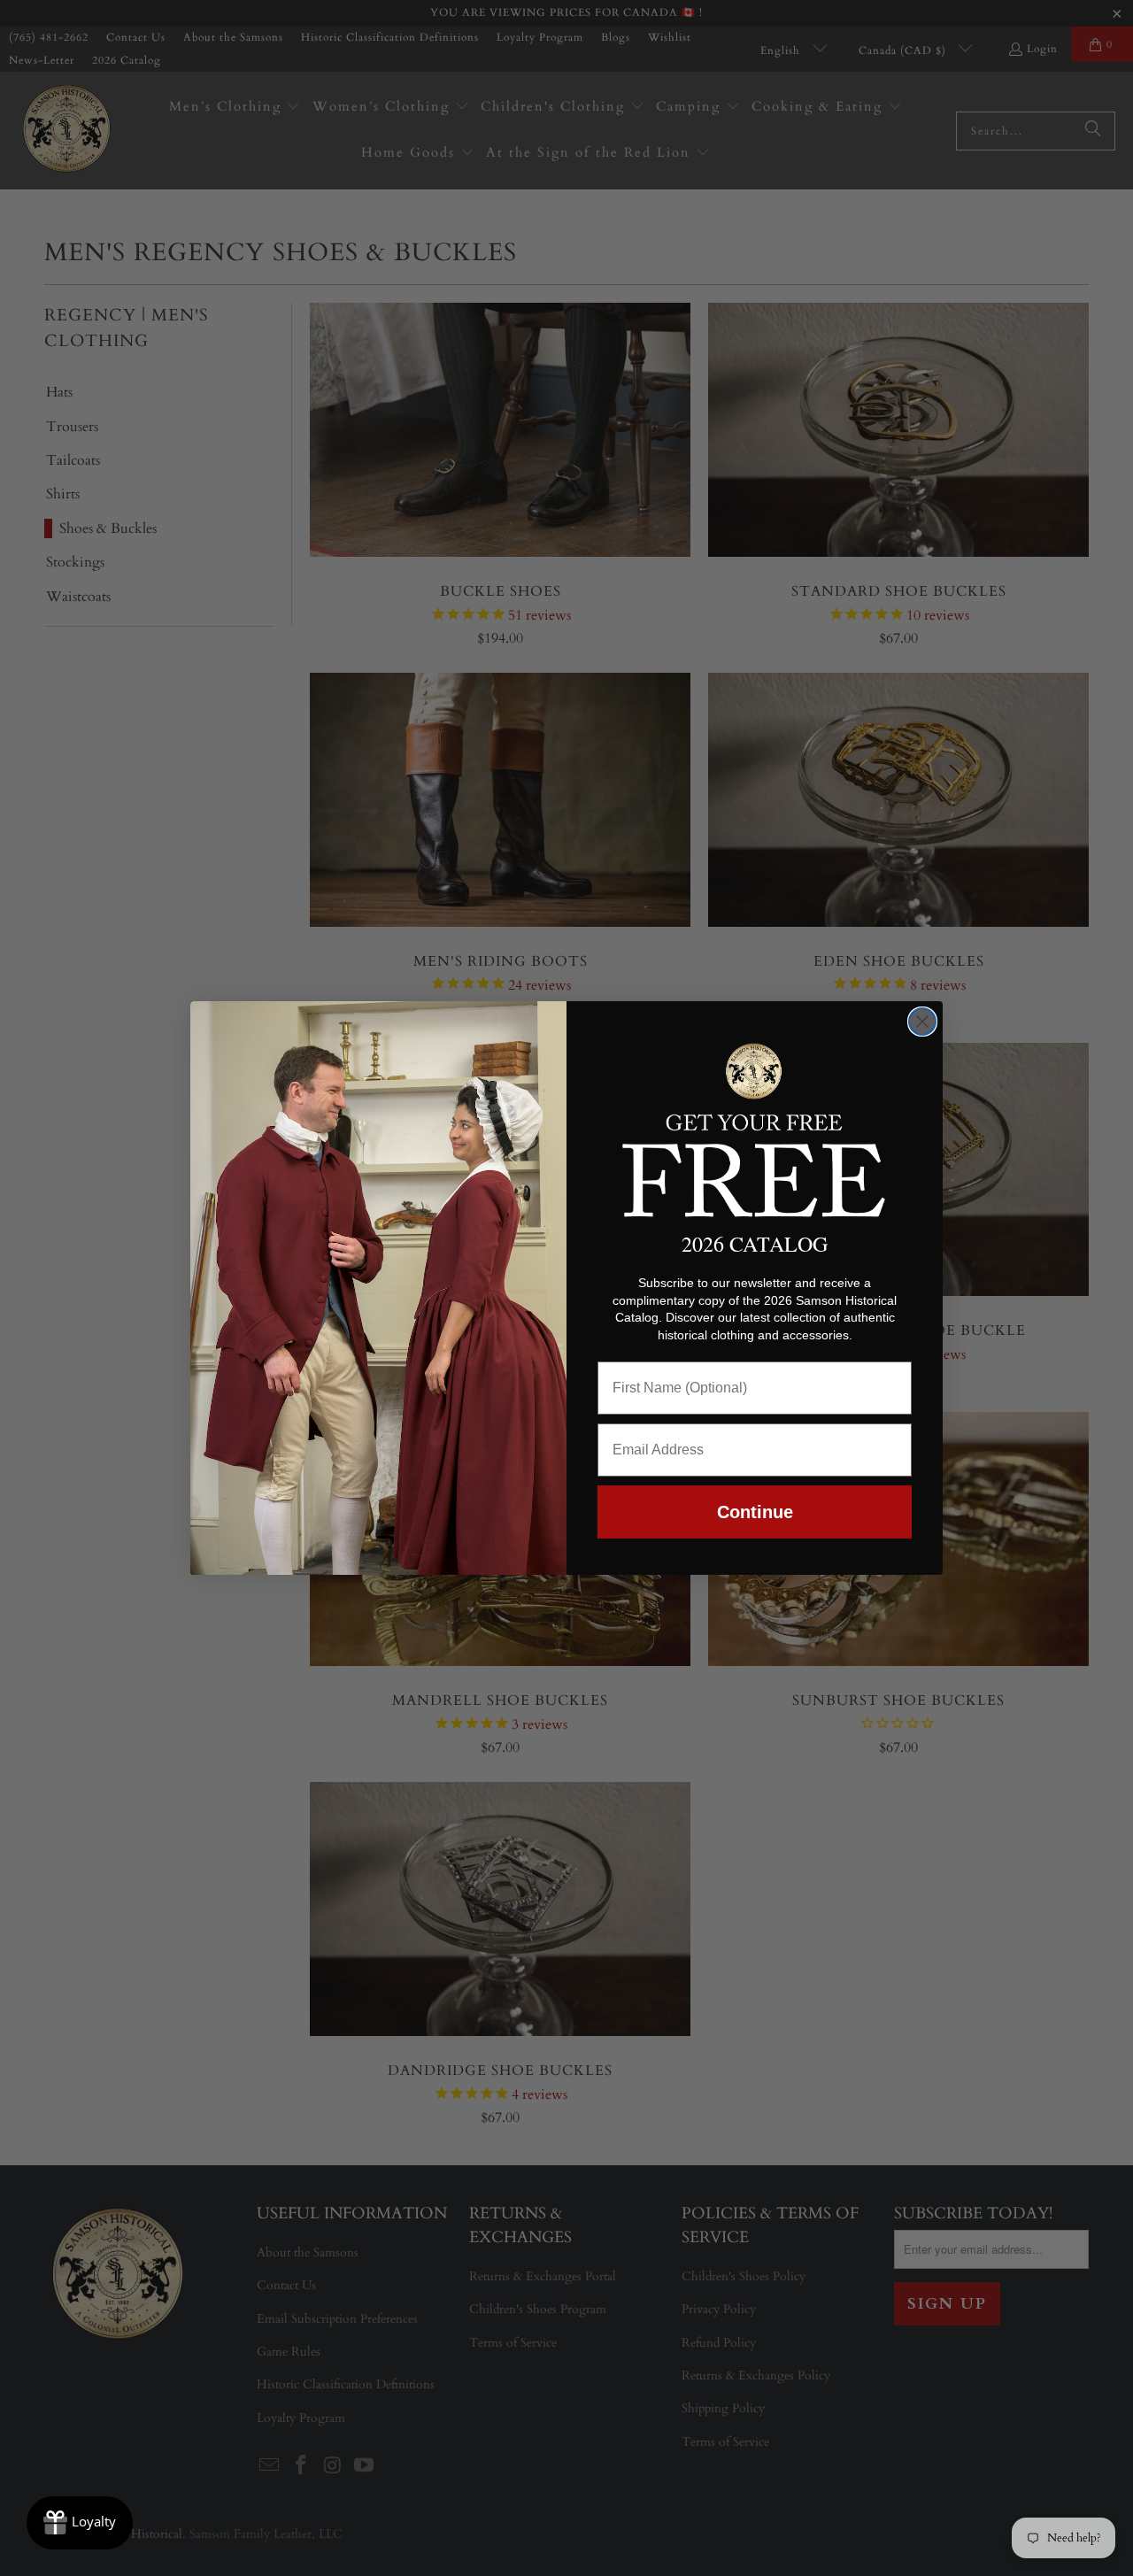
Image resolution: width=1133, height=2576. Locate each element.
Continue (755, 1512)
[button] (755, 1127)
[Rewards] (80, 2523)
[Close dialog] (922, 1022)
